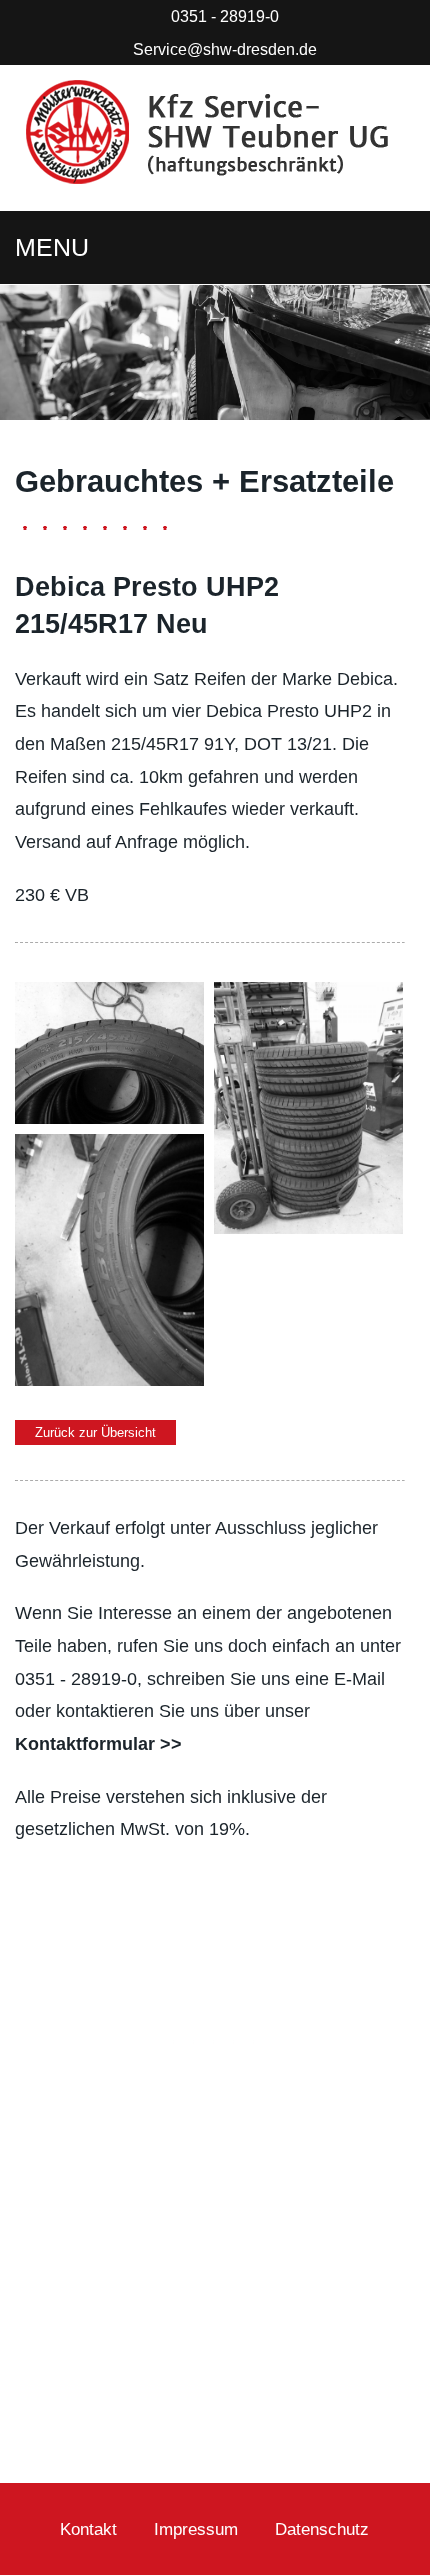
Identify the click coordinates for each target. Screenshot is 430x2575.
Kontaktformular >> (98, 1744)
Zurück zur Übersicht (95, 1432)
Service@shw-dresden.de (225, 49)
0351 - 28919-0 (225, 16)
